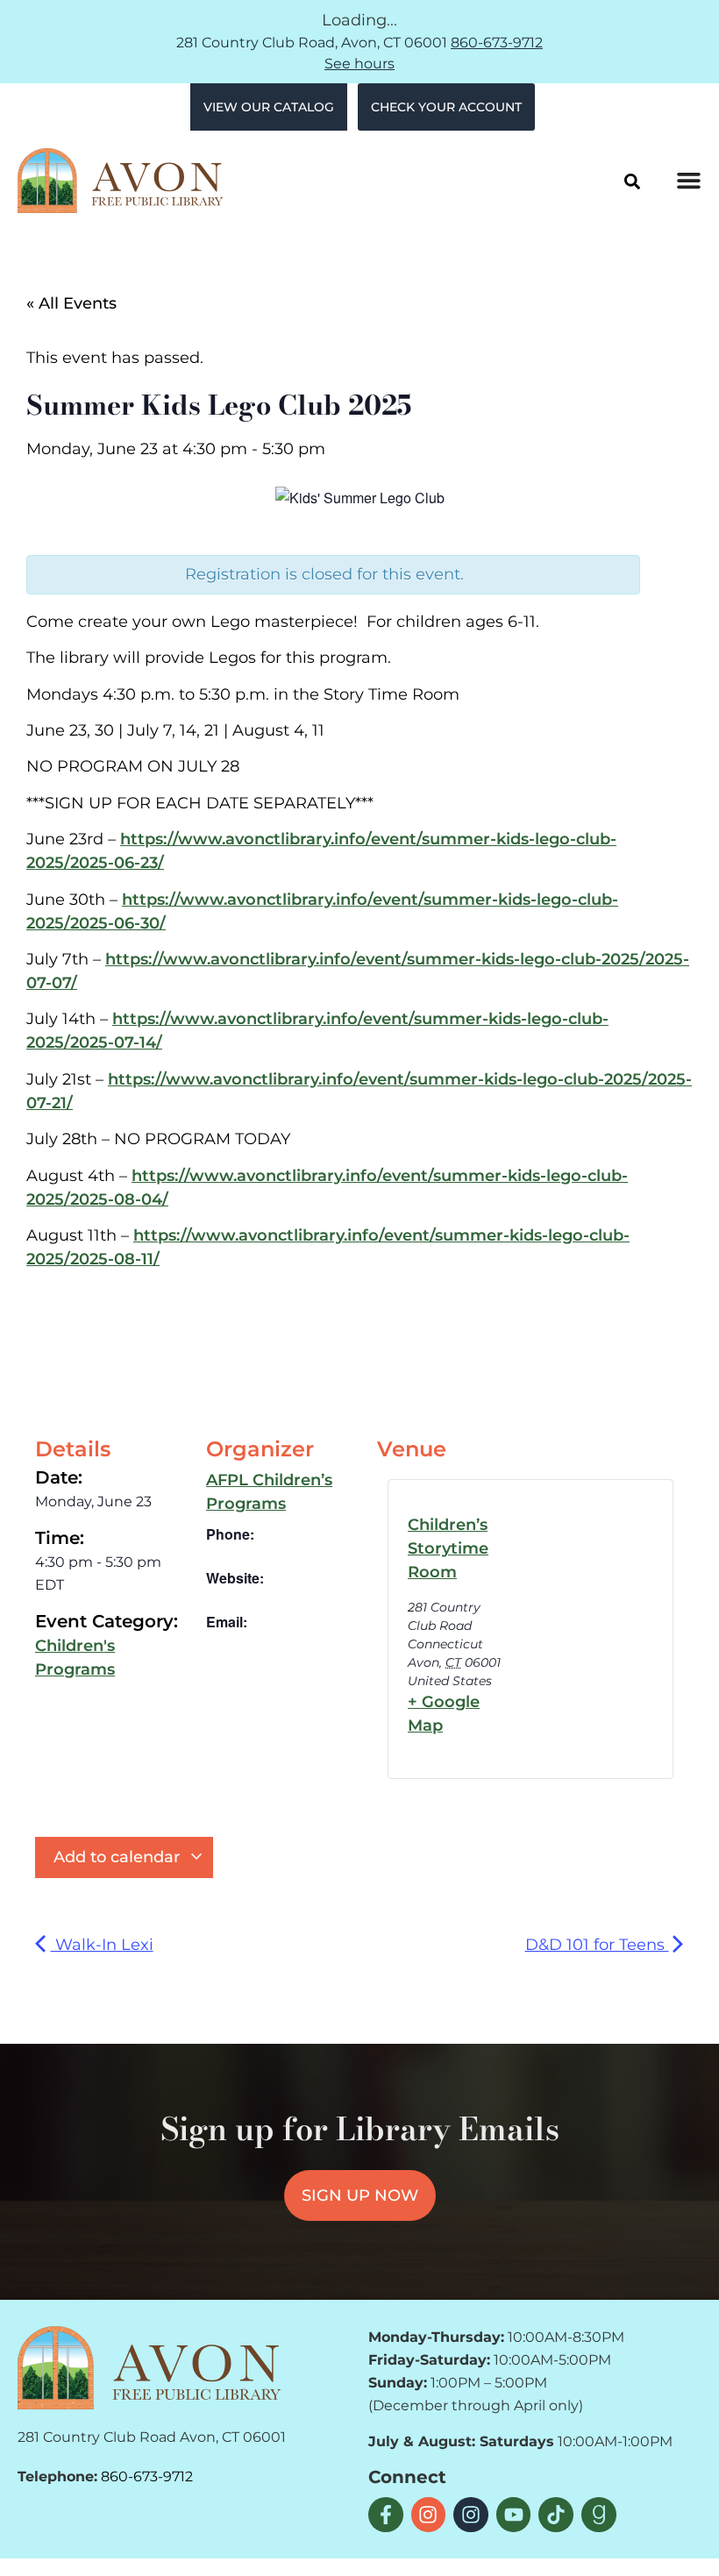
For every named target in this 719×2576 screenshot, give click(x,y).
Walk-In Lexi (102, 1945)
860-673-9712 (497, 43)
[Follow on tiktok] (556, 2515)
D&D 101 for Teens (597, 1945)
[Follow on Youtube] (514, 2515)
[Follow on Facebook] (386, 2515)
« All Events (71, 303)
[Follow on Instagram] (429, 2515)
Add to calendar (119, 1857)
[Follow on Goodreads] (599, 2515)
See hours (359, 64)
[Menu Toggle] (689, 180)
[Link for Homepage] (149, 2367)
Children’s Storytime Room (448, 1548)
